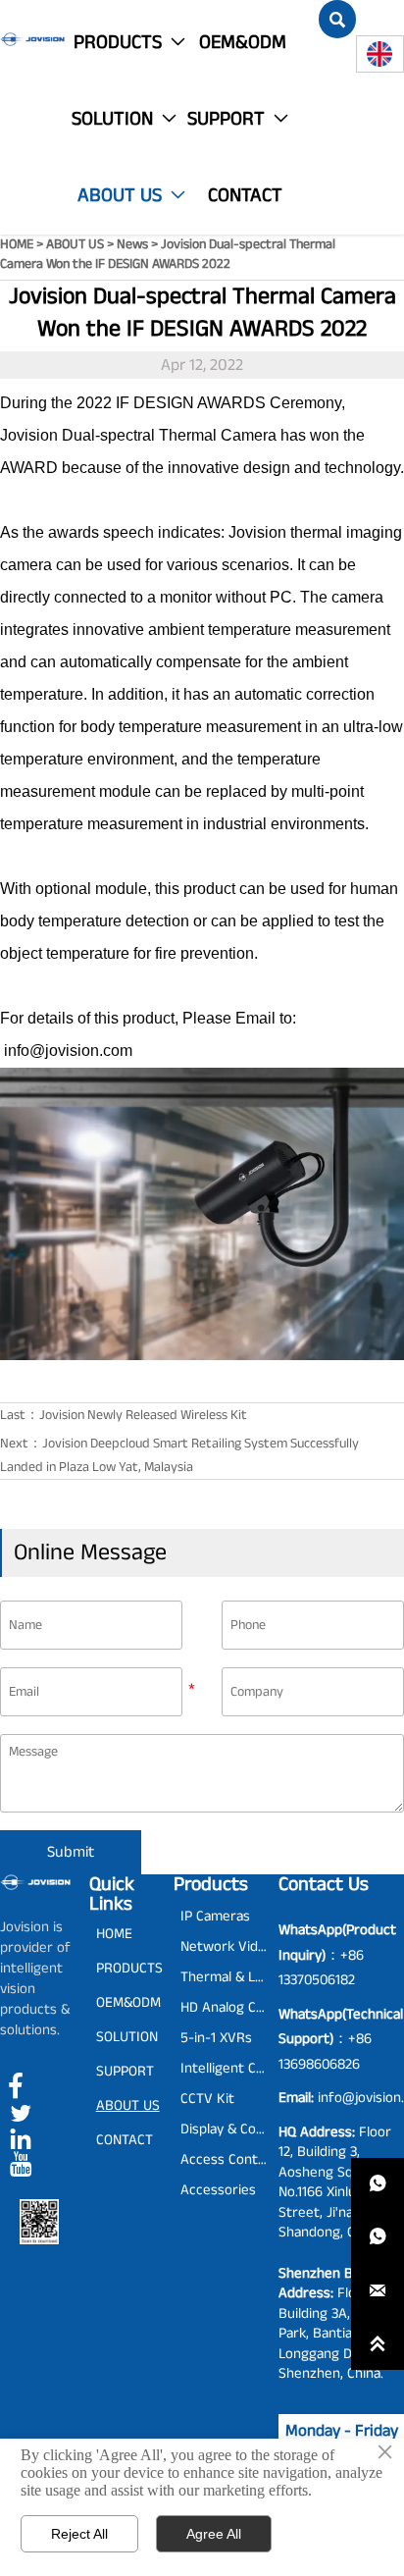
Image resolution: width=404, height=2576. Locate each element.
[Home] (32, 39)
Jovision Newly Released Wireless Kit (143, 1415)
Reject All (79, 2534)
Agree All (214, 2534)
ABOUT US (75, 244)
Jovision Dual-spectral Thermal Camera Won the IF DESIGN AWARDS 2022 (168, 254)
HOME (17, 244)
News (132, 244)
